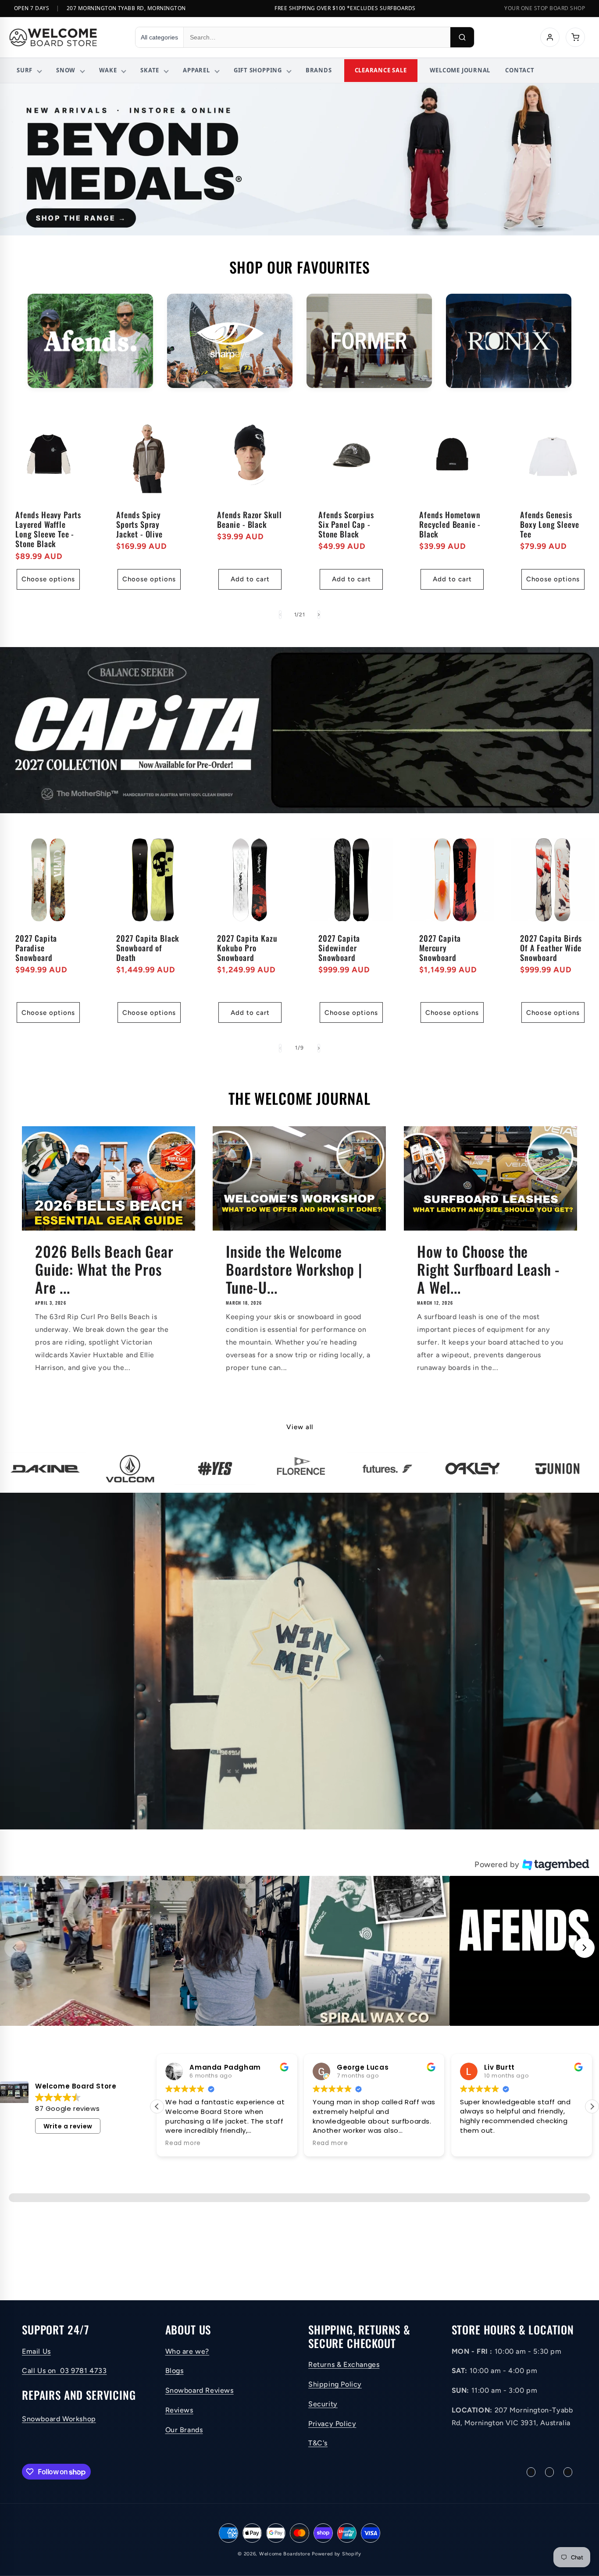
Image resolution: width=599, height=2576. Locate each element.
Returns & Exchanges (344, 2364)
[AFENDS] (90, 341)
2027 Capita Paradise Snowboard (36, 948)
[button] (75, 1951)
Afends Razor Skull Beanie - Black (250, 519)
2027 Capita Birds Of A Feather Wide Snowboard (551, 948)
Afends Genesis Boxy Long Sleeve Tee (549, 524)
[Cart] (575, 37)
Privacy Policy (332, 2424)
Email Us (36, 2351)
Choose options (48, 579)
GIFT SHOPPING (258, 70)
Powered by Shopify (337, 2554)
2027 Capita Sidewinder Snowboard (339, 948)
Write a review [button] (68, 2126)
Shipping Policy (335, 2384)
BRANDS (319, 70)
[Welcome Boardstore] (64, 37)
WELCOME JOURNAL (460, 70)
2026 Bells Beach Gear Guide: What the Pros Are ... (104, 1269)
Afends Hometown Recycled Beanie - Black (450, 524)
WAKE (108, 70)
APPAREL (196, 70)
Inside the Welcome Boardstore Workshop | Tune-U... (294, 1269)
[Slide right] (319, 615)
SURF (25, 70)
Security (323, 2404)
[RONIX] (509, 341)
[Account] (550, 37)
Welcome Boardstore (285, 2554)
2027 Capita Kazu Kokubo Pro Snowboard (247, 948)
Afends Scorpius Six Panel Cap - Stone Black (346, 524)
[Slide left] (280, 615)
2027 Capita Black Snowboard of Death (148, 948)
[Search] (462, 37)
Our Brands (184, 2430)
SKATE (150, 70)
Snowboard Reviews (200, 2390)
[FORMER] (369, 341)
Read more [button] (478, 2143)
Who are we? (187, 2351)
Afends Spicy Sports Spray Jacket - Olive (139, 524)
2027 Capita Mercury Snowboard (440, 948)
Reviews (179, 2410)
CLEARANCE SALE (381, 70)
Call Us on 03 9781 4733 (64, 2371)
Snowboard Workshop (59, 2419)
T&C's (318, 2443)
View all (300, 1427)
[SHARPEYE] (230, 341)
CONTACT (520, 70)
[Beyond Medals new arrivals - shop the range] (299, 159)
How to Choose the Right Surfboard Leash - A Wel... (488, 1269)
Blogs (175, 2371)
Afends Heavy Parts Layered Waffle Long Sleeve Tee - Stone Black (48, 529)
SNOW (66, 70)
